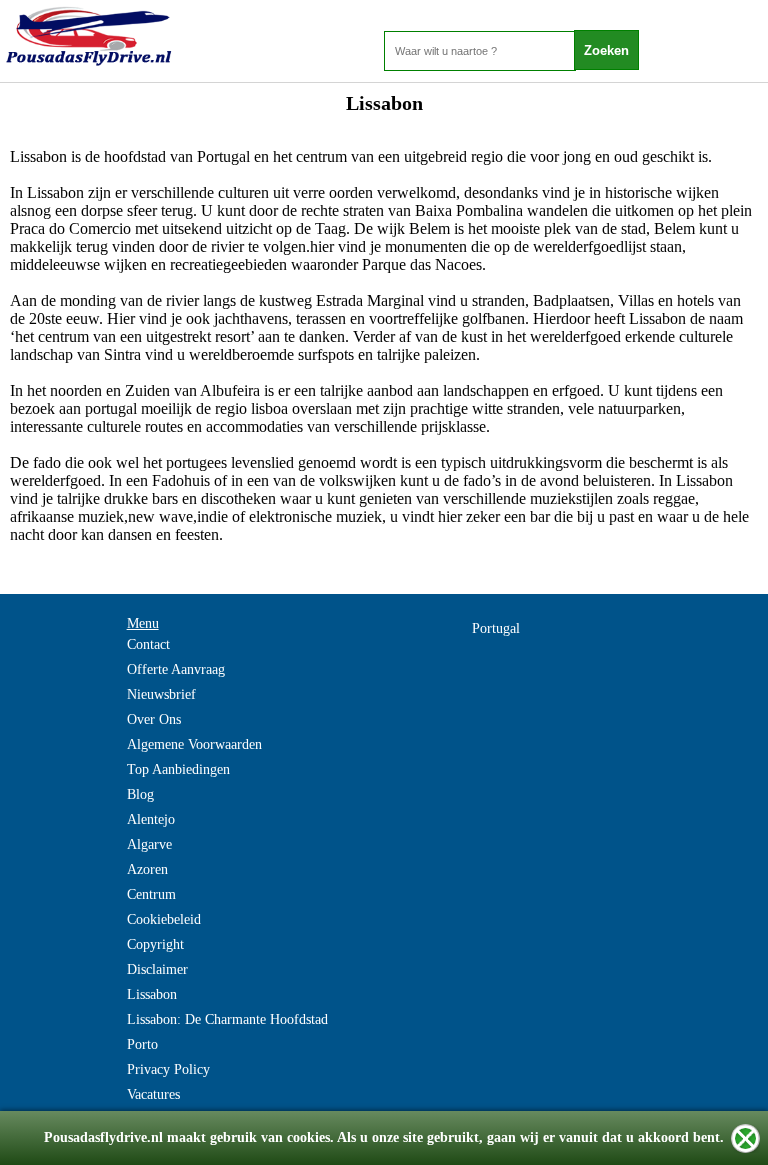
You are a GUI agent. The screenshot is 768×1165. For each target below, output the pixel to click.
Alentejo (151, 819)
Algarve (149, 844)
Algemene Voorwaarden (194, 744)
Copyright (155, 944)
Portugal (496, 628)
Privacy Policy (168, 1069)
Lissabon (152, 994)
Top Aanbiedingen (178, 769)
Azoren (147, 869)
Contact (148, 644)
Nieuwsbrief (161, 694)
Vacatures (153, 1094)
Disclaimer (157, 969)
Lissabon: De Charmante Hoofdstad (227, 1019)
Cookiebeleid (164, 919)
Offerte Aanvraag (176, 669)
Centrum (151, 894)
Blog (140, 794)
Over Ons (154, 719)
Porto (142, 1044)
